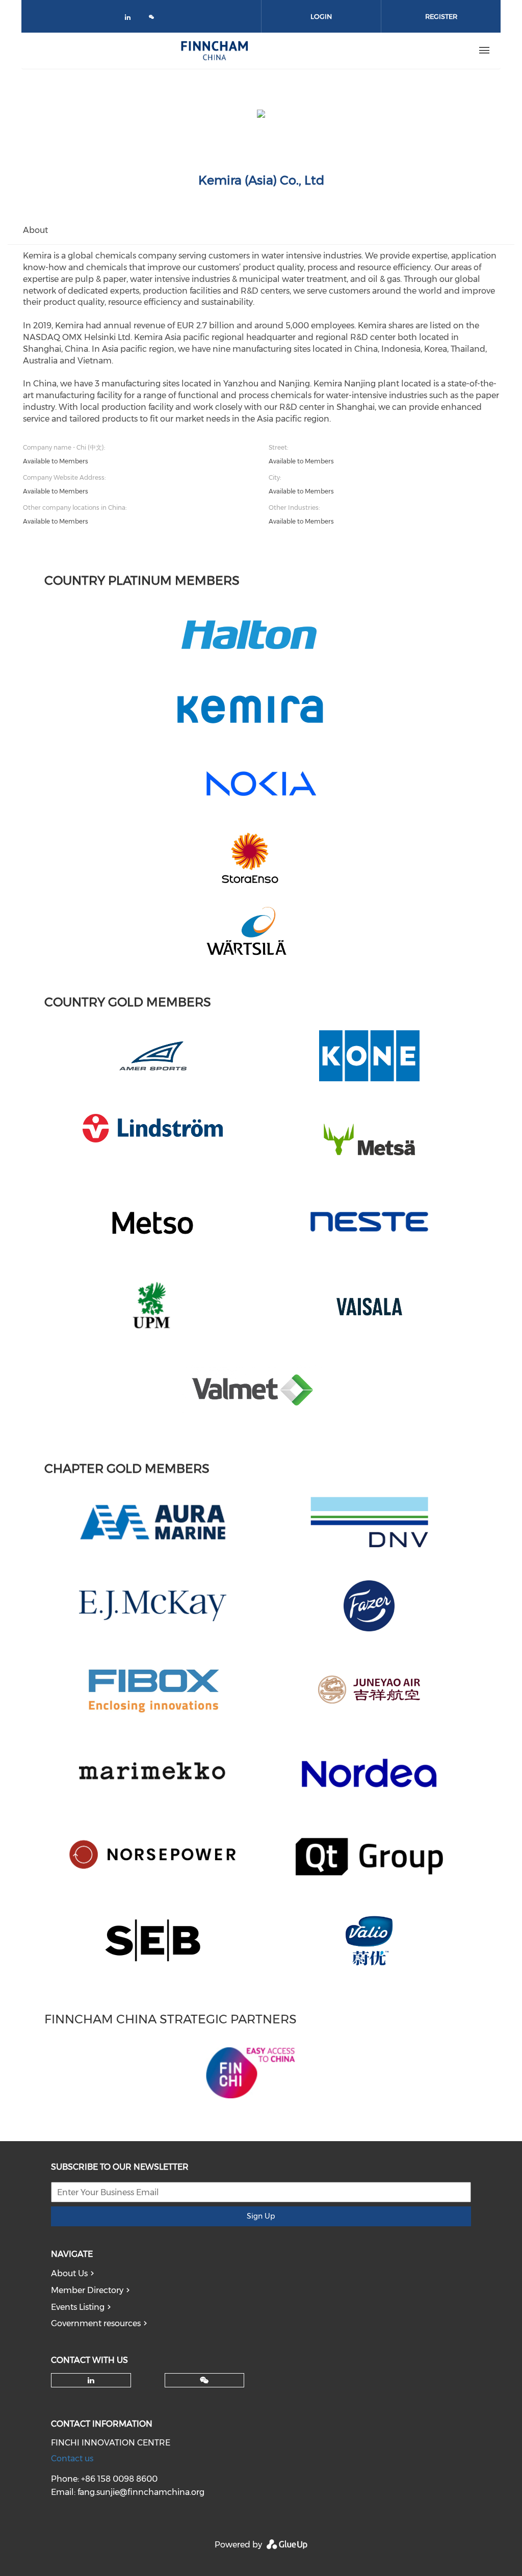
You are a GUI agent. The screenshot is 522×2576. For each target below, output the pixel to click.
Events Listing (78, 2307)
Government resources (96, 2323)
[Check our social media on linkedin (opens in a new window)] (130, 19)
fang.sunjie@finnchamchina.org (141, 2492)
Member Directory (87, 2290)
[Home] (215, 50)
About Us (69, 2273)
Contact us (72, 2458)
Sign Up (261, 2216)
